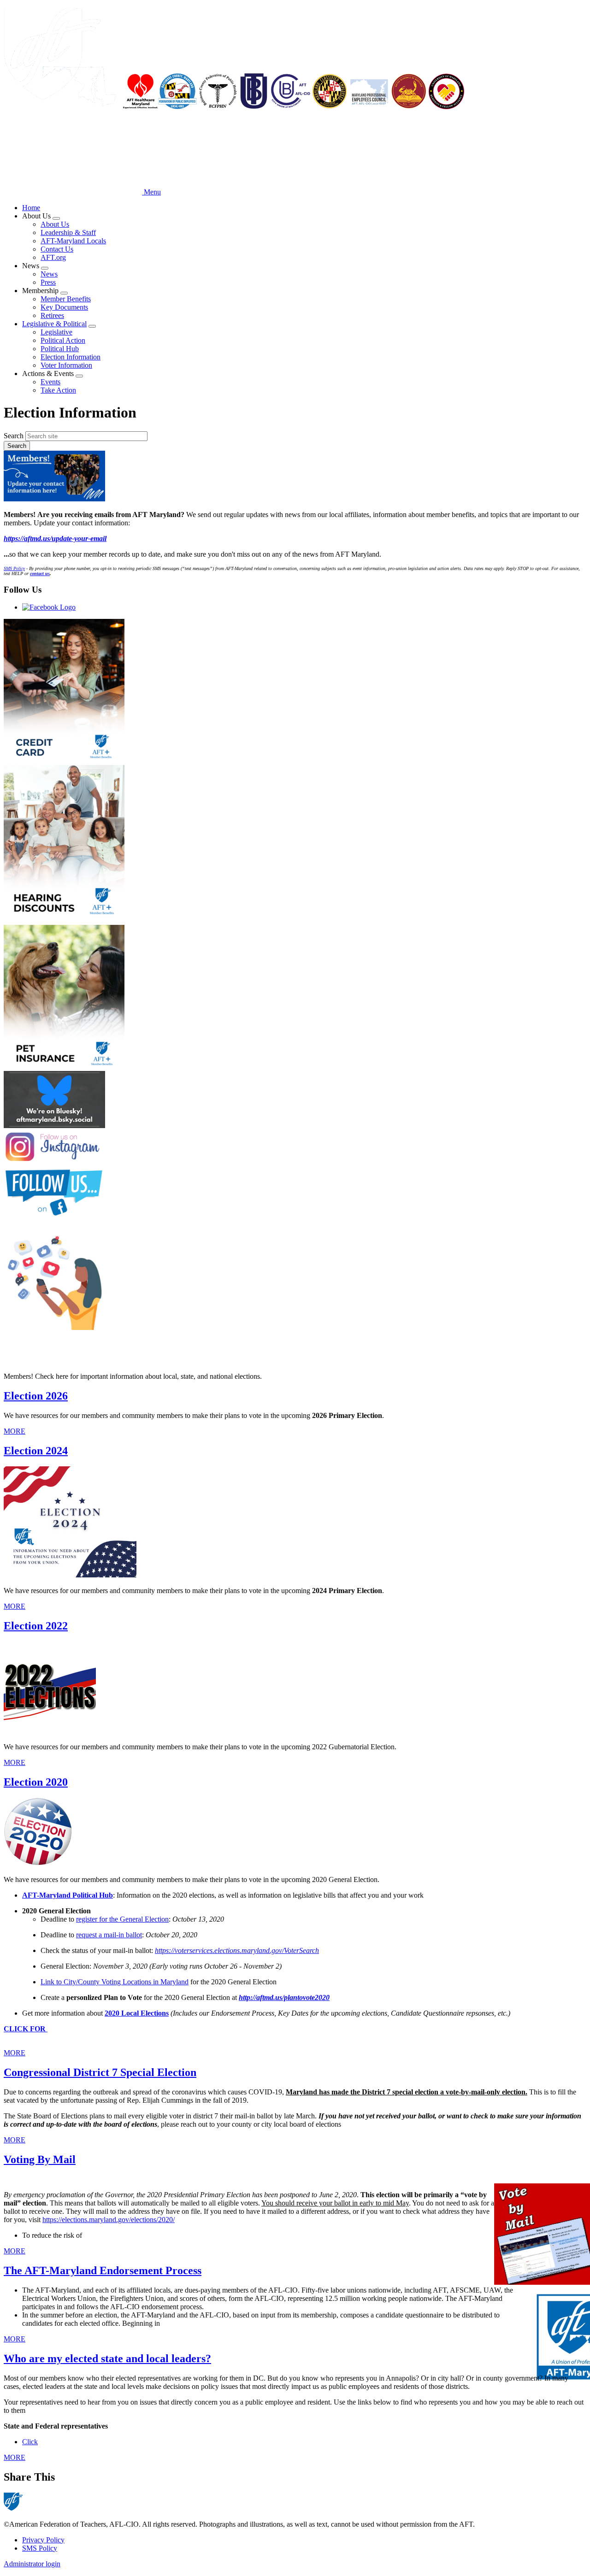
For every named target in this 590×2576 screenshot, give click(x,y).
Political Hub (60, 349)
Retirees (52, 315)
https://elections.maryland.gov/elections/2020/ (109, 2220)
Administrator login (32, 2564)
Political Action (63, 340)
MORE (15, 1431)
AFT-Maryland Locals (73, 241)
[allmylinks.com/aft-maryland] (295, 1280)
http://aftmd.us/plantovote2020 (284, 1997)
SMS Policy (40, 2548)
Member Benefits (66, 299)
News (49, 274)
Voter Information (66, 365)
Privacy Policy (43, 2540)
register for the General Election (122, 1919)
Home (31, 208)
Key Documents (64, 307)
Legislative (56, 332)
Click (30, 2442)
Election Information (71, 357)
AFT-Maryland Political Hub (68, 1895)
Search (14, 436)
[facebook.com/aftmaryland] (295, 1193)
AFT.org (53, 257)
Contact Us (57, 249)
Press (48, 282)
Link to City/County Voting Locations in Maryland (115, 1982)
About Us (55, 224)
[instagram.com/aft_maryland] (295, 1148)
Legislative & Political (54, 324)
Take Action (58, 390)
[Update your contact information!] (295, 477)
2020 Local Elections (137, 2013)
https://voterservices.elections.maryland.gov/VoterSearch (237, 1950)
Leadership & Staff (68, 232)
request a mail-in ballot (109, 1935)
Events (50, 382)
